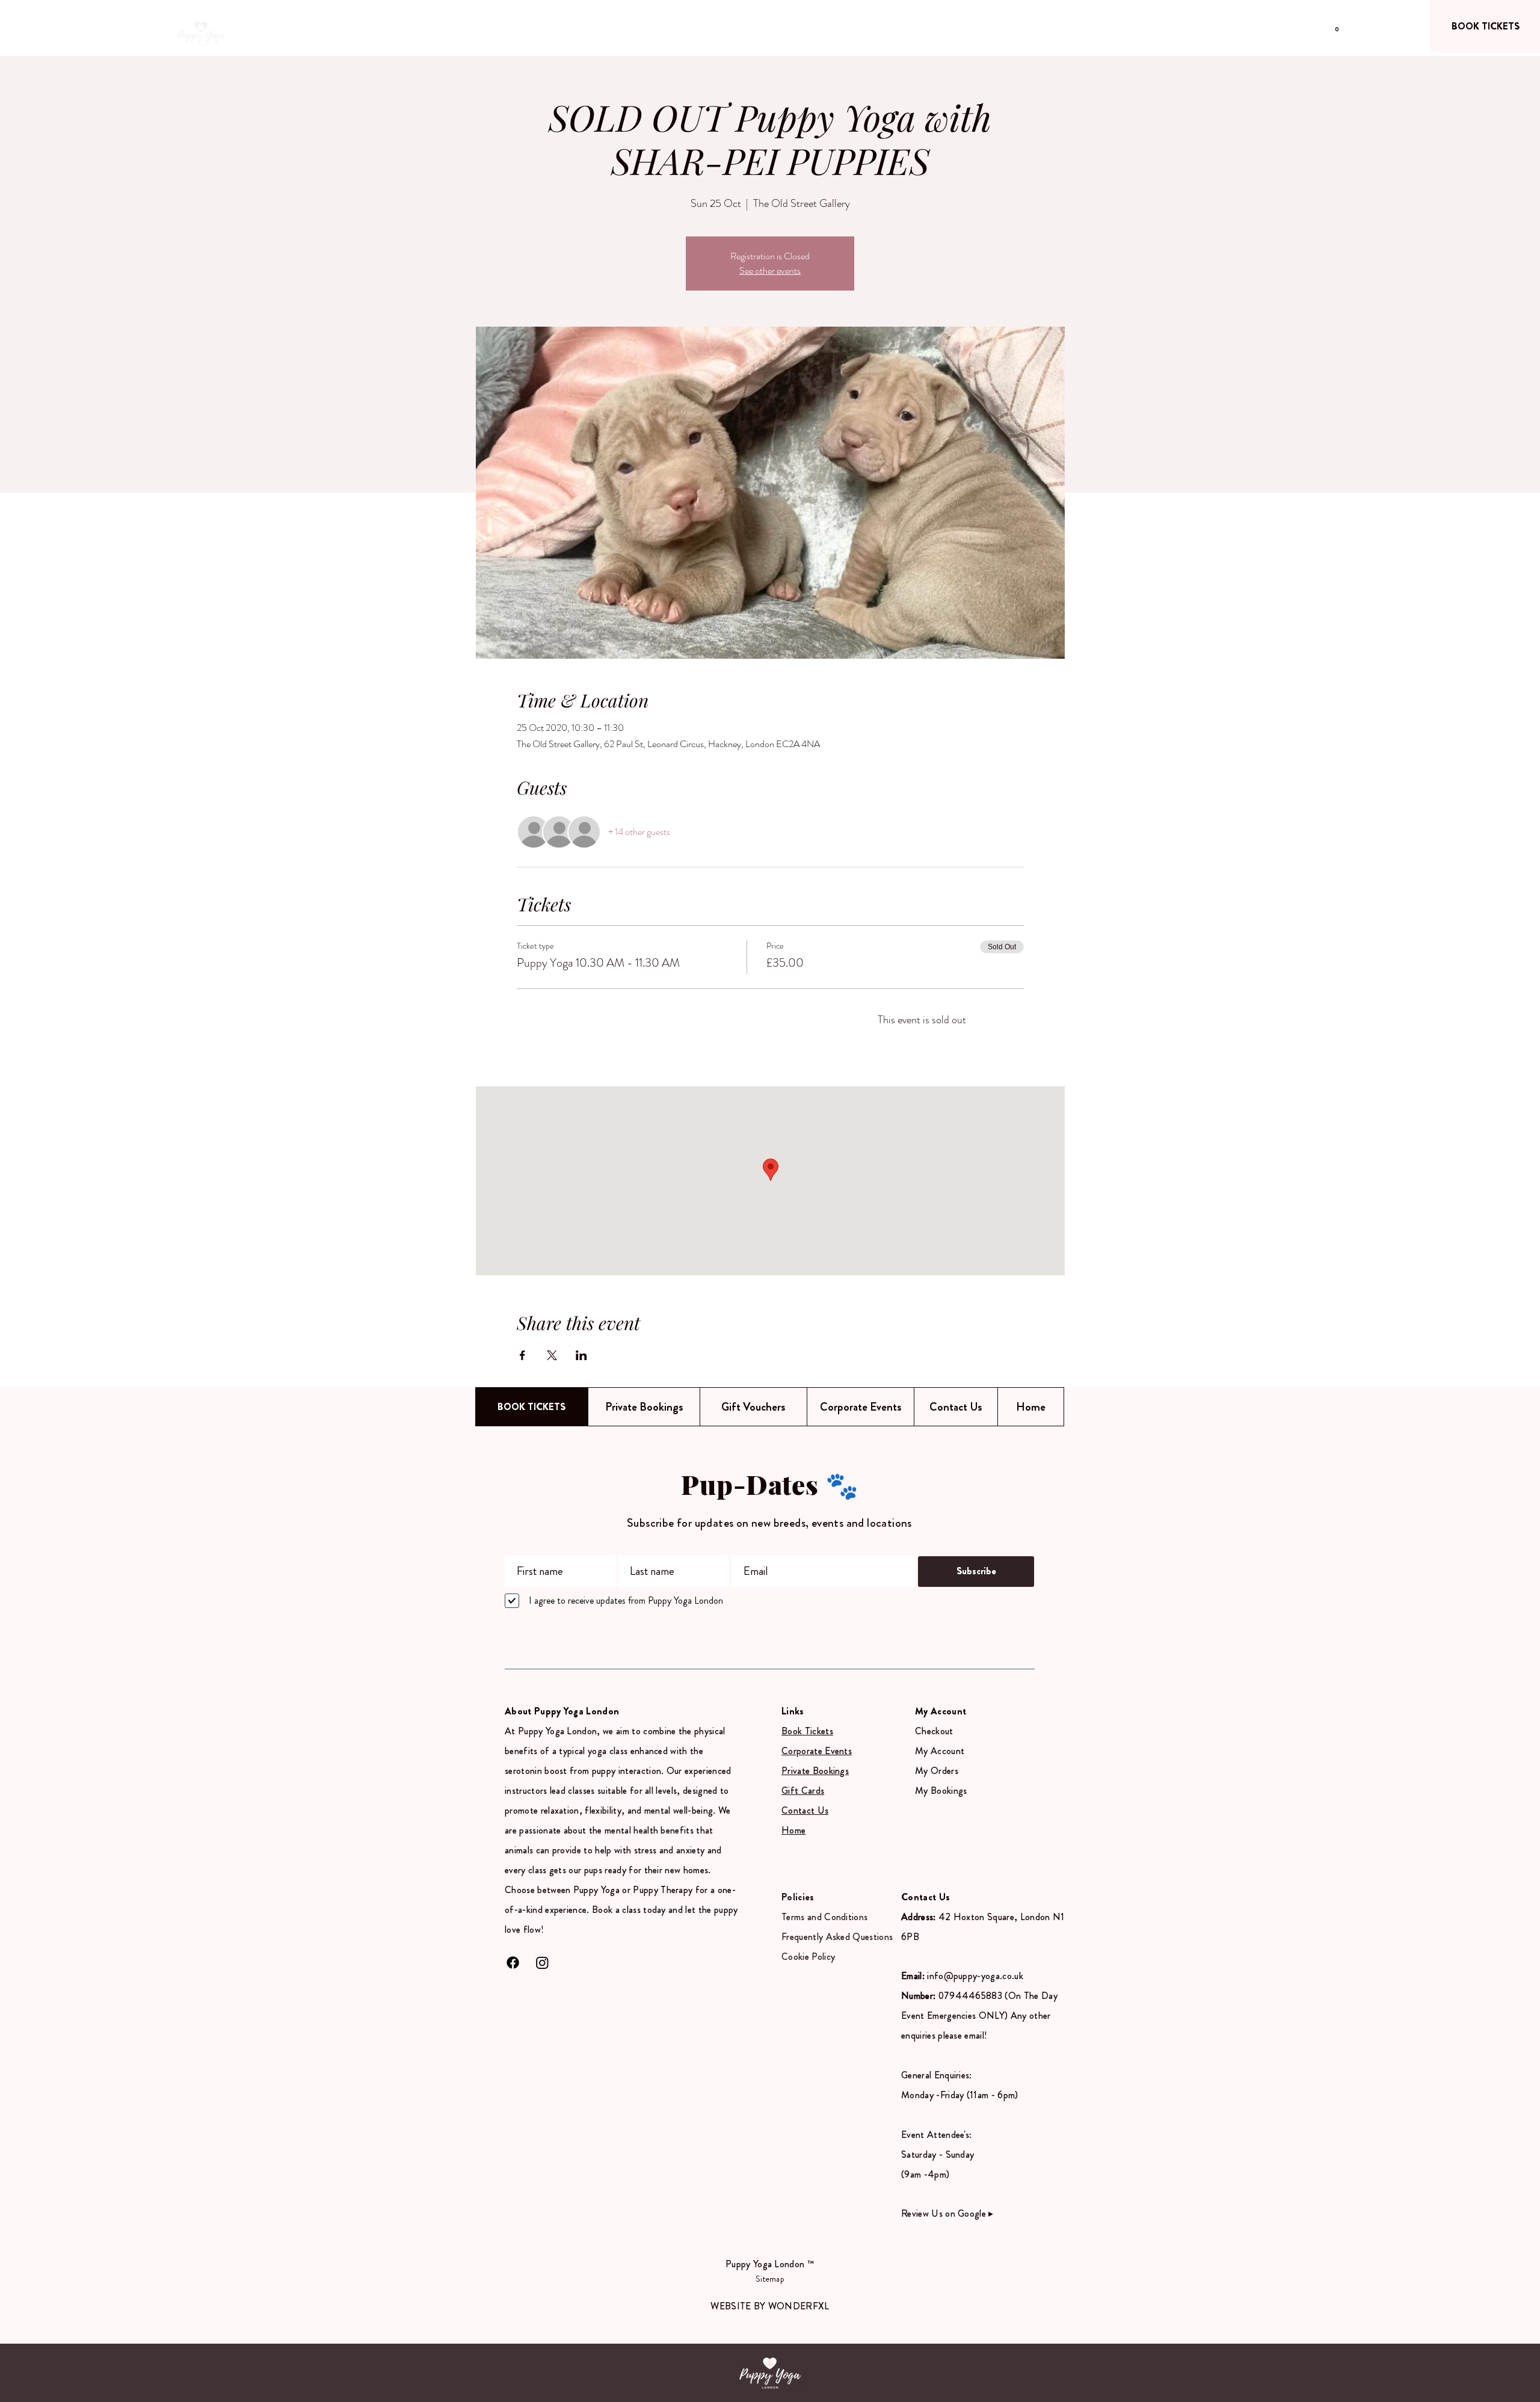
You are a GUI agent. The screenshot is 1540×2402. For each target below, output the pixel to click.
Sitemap (770, 2279)
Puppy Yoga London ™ (770, 2264)
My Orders (937, 1771)
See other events (770, 270)
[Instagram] (542, 1963)
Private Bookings (815, 1771)
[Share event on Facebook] (522, 1355)
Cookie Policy (808, 1957)
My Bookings (941, 1791)
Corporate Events (817, 1751)
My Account (940, 1751)
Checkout (934, 1731)
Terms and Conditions (824, 1917)
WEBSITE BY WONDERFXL (770, 2306)
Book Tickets (807, 1731)
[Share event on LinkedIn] (581, 1355)
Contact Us (805, 1810)
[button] (1337, 26)
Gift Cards (803, 1791)
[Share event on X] (552, 1355)
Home (793, 1830)
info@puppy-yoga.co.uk (975, 1976)
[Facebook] (513, 1963)
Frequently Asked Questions (837, 1937)
